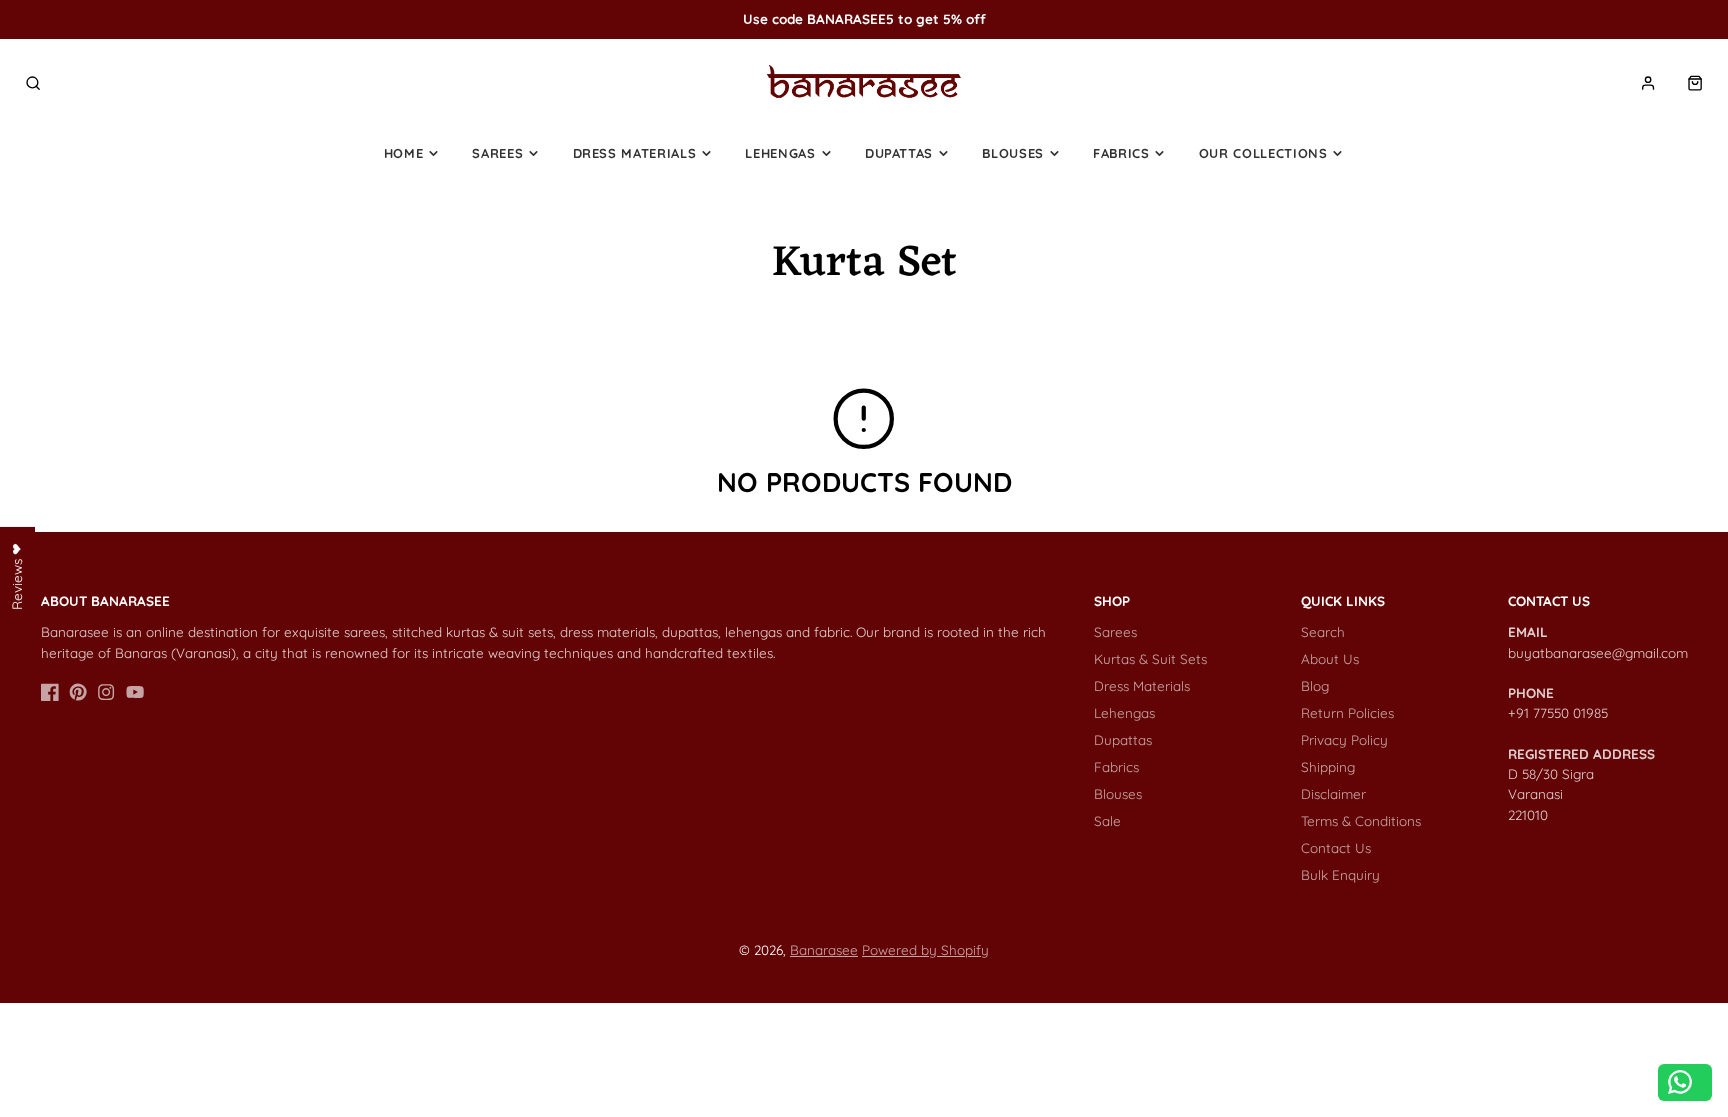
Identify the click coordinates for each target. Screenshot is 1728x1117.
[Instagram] (106, 692)
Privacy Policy (1344, 739)
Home (404, 153)
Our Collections (1263, 153)
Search (1323, 631)
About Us (1330, 658)
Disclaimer (1333, 793)
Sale (1107, 820)
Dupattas (899, 153)
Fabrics (1121, 153)
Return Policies (1347, 712)
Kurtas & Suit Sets (1150, 658)
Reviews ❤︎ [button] (16, 575)
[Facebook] (50, 692)
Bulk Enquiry (1340, 874)
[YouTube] (135, 692)
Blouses (1013, 153)
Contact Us (1336, 847)
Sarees (497, 153)
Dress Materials (635, 153)
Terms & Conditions (1361, 820)
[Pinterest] (78, 692)
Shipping (1328, 766)
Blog (1315, 685)
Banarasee (824, 949)
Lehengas (780, 153)
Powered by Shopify (925, 949)
